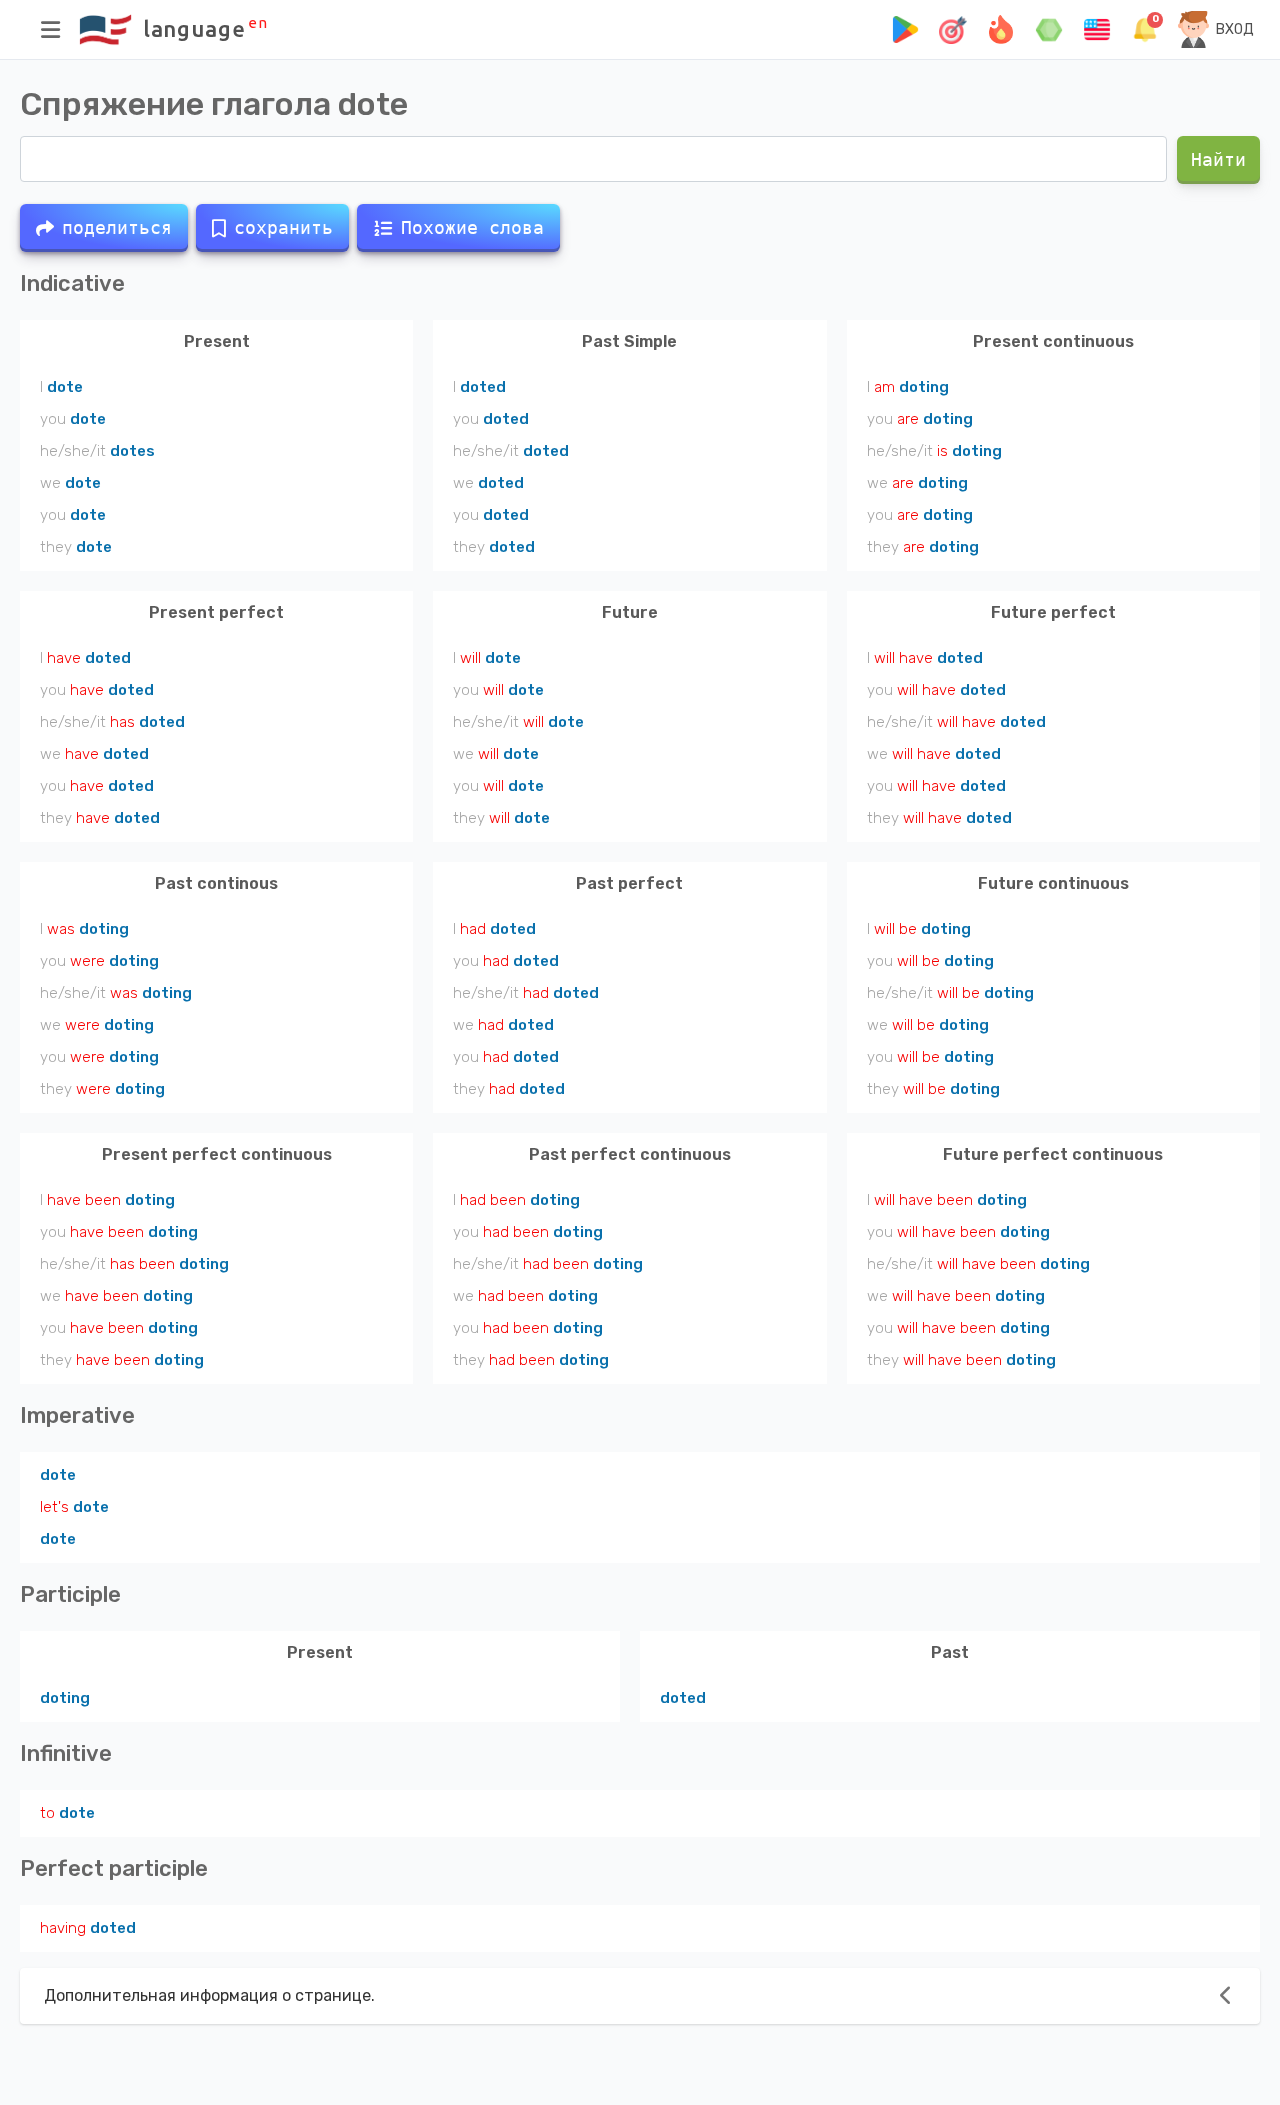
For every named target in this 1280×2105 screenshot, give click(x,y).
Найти (1218, 159)
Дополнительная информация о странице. (209, 1995)
